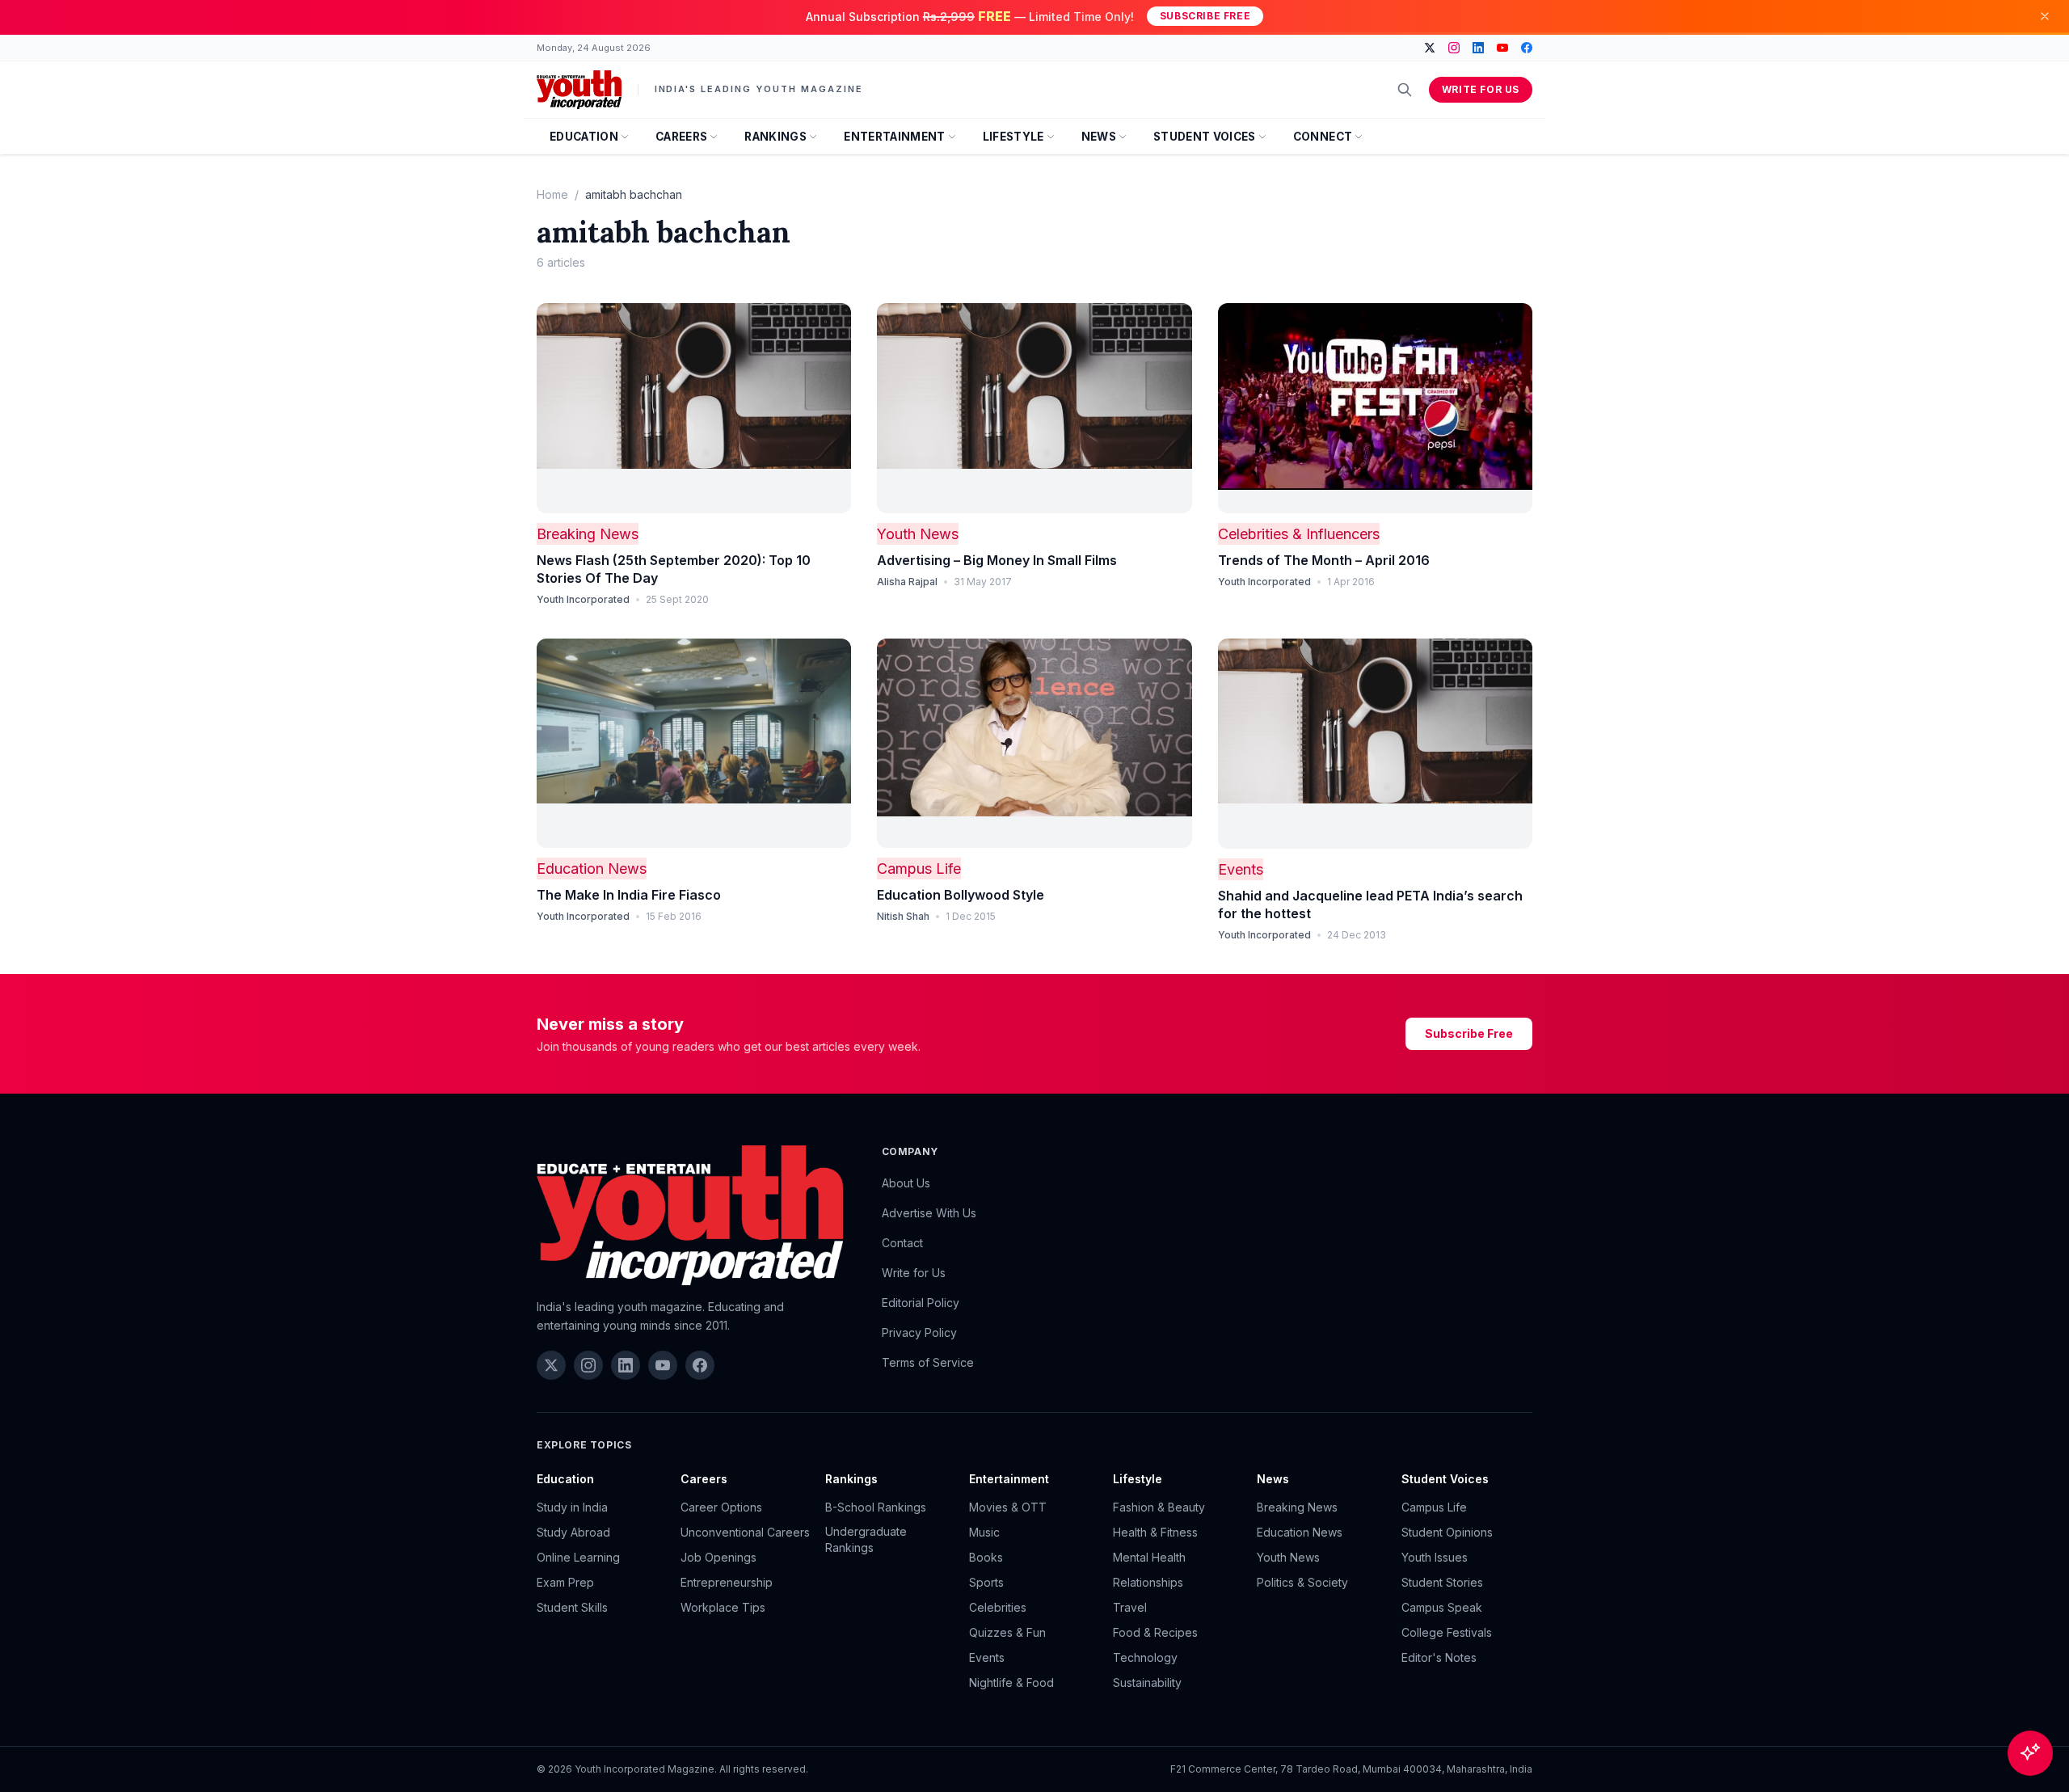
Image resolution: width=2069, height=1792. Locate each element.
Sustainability (1147, 1682)
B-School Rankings (876, 1507)
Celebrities (998, 1607)
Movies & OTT (1008, 1507)
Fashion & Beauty (1159, 1507)
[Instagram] (1454, 48)
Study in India (572, 1507)
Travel (1130, 1607)
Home (552, 194)
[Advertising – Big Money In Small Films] (1034, 408)
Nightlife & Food (1011, 1682)
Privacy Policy (919, 1332)
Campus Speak (1442, 1607)
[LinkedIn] (1478, 48)
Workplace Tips (723, 1607)
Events (1241, 869)
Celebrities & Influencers (1299, 534)
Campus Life (919, 869)
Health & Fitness (1155, 1532)
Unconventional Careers (745, 1532)
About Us (906, 1183)
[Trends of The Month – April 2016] (1375, 408)
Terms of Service (928, 1362)
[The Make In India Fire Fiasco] (694, 744)
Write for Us (1481, 89)
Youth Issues (1435, 1557)
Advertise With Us (929, 1213)
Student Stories (1442, 1582)
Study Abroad (573, 1532)
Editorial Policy (921, 1303)
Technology (1145, 1657)
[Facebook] (1527, 48)
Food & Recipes (1155, 1632)
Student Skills (572, 1607)
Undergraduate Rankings (866, 1539)
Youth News (918, 534)
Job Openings (718, 1557)
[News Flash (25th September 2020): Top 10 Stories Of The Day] (694, 408)
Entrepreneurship (727, 1582)
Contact (902, 1243)
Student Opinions (1447, 1532)
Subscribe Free (1205, 16)
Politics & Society (1302, 1582)
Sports (986, 1582)
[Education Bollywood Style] (1034, 744)
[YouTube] (1502, 48)
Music (984, 1532)
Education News (592, 869)
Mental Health (1149, 1557)
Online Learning (578, 1557)
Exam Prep (565, 1582)
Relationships (1148, 1582)
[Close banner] (2045, 16)
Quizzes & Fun (1007, 1632)
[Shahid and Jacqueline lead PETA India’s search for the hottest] (1375, 744)
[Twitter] (1430, 48)
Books (986, 1557)
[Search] (1405, 90)
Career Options (721, 1507)
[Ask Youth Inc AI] (2030, 1753)
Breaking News (588, 534)
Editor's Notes (1439, 1657)
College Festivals (1447, 1632)
